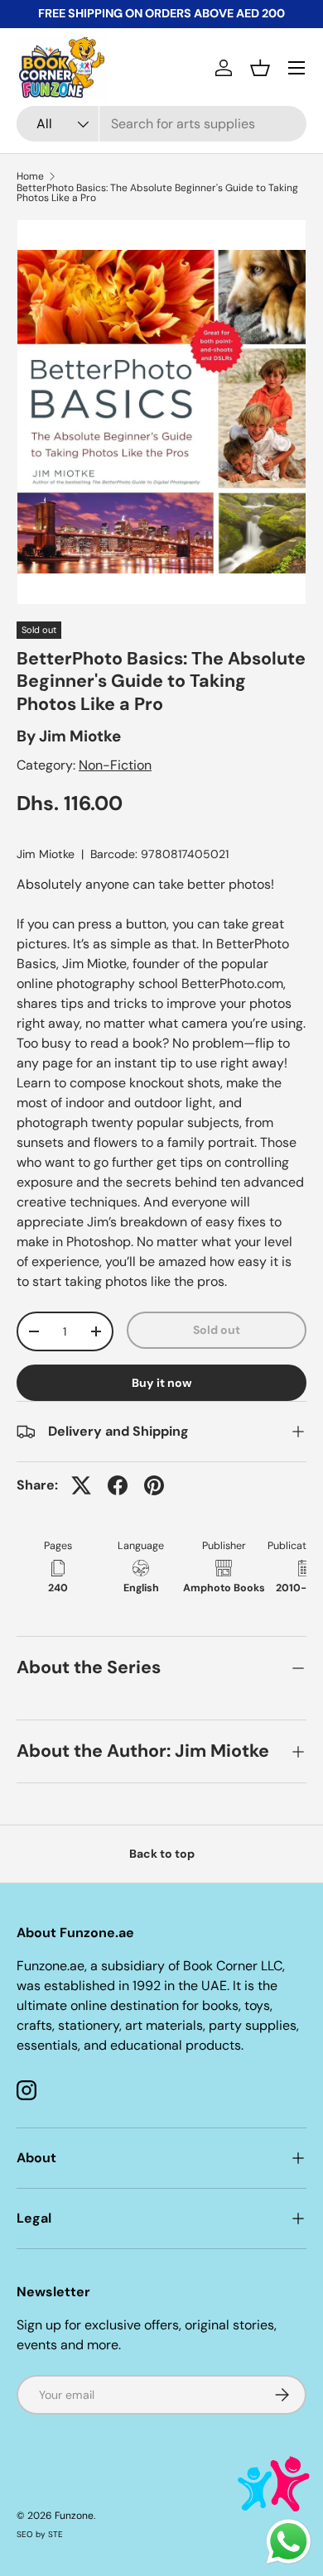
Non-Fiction (115, 765)
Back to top (162, 1854)
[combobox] (161, 124)
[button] (260, 68)
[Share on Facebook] (118, 1485)
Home (30, 176)
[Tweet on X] (81, 1485)
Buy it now (162, 1383)
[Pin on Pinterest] (154, 1485)
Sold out (217, 1330)
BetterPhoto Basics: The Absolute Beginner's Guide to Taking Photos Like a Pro (157, 193)
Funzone (74, 2516)
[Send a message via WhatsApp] (289, 2542)
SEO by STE (40, 2534)
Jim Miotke (80, 736)
